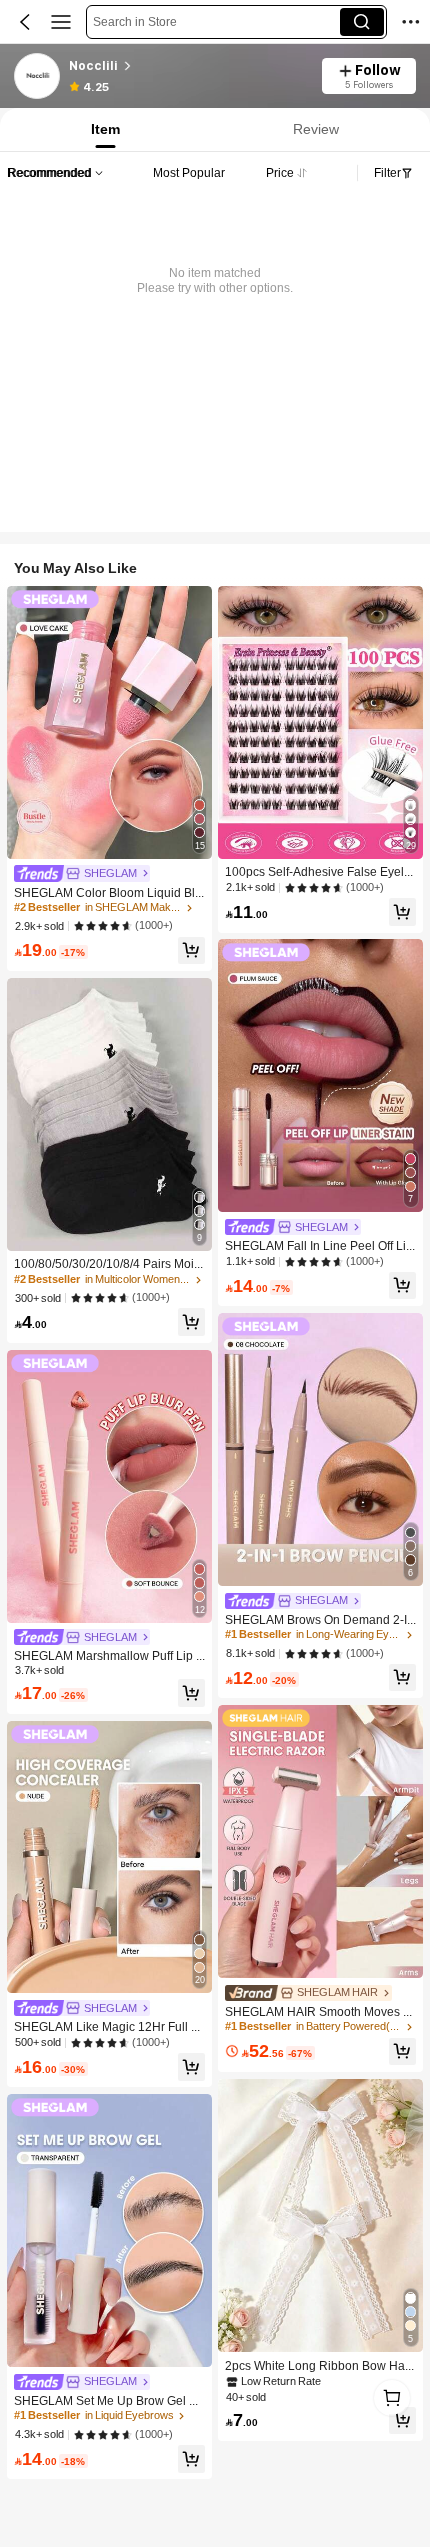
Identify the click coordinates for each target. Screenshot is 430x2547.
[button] (25, 22)
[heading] (189, 66)
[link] (38, 77)
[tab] (103, 129)
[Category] (61, 22)
